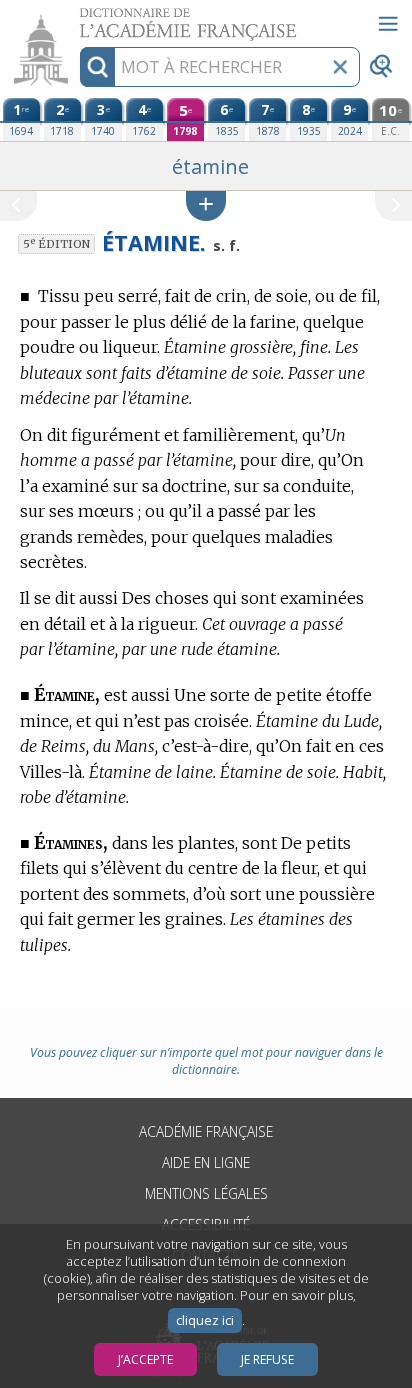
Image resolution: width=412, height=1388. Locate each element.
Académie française (206, 1131)
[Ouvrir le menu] (388, 24)
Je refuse (267, 1359)
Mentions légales (206, 1193)
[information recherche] (97, 67)
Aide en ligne (206, 1162)
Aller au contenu (77, 17)
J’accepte (145, 1359)
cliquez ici (205, 1320)
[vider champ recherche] (340, 67)
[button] (206, 205)
